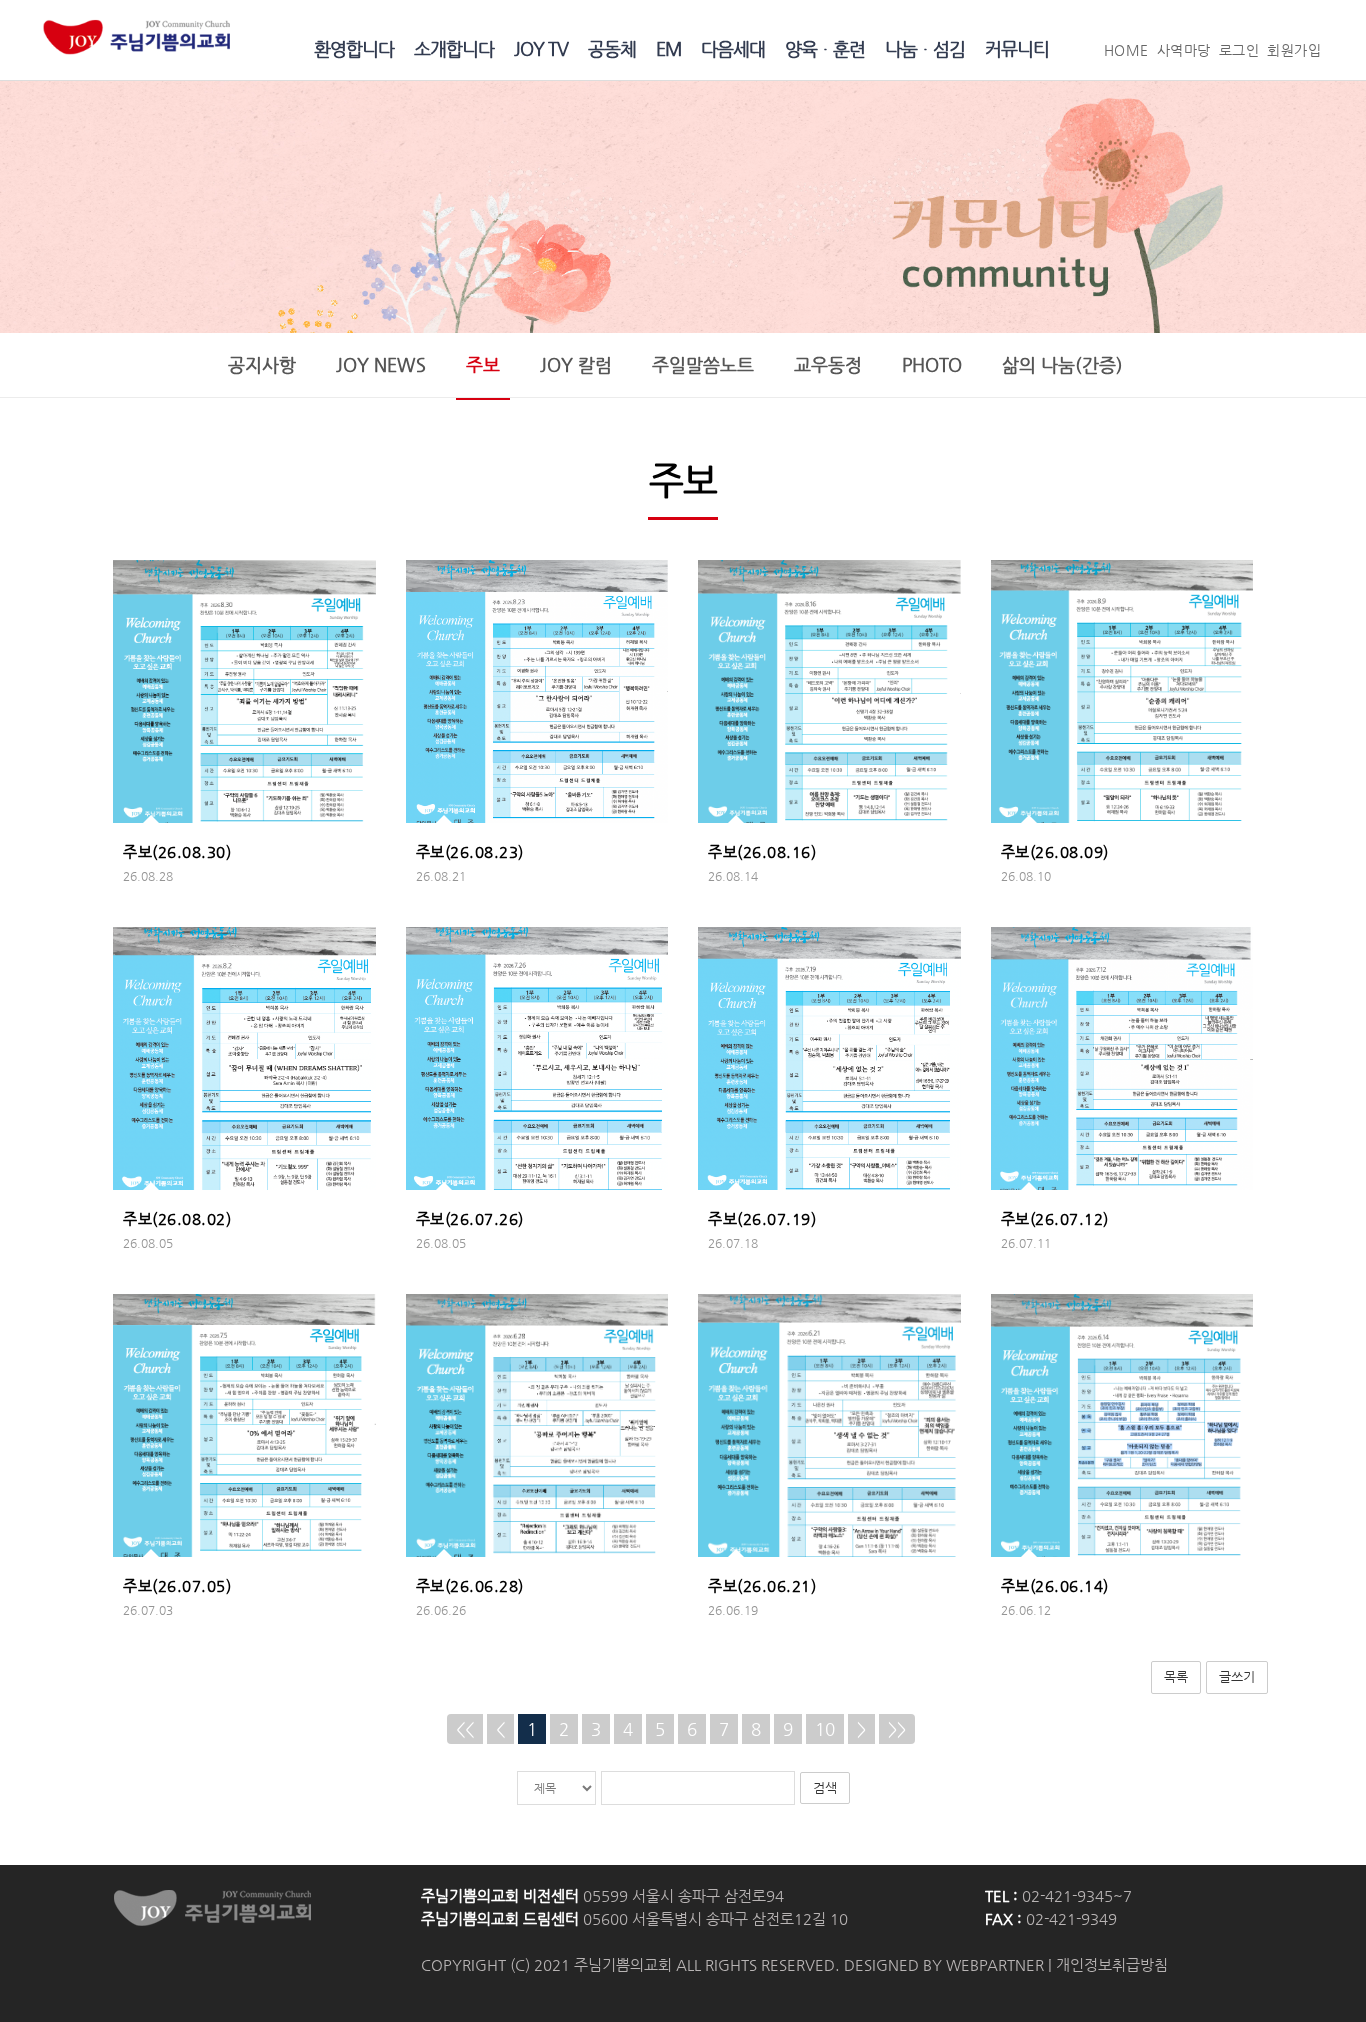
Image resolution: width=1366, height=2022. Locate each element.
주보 (483, 365)
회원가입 (1294, 50)
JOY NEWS (381, 365)
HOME (1126, 50)
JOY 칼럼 (576, 365)
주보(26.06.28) (470, 1586)
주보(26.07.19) (762, 1219)
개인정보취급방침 (1112, 1965)
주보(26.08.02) (177, 1219)
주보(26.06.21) (762, 1586)
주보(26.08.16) (762, 852)
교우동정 (828, 365)
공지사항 (262, 365)
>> (897, 1729)
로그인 (1239, 50)
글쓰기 (1237, 1676)
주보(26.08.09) (1055, 852)
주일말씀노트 (703, 365)
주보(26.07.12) (1055, 1219)
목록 (1176, 1676)
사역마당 (1184, 50)
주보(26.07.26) (470, 1219)
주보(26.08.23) (470, 852)
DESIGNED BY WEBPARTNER (944, 1965)
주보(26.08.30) (177, 852)
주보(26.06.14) (1055, 1586)
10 (825, 1729)
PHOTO (932, 365)
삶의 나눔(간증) (1062, 365)
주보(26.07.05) (177, 1586)
